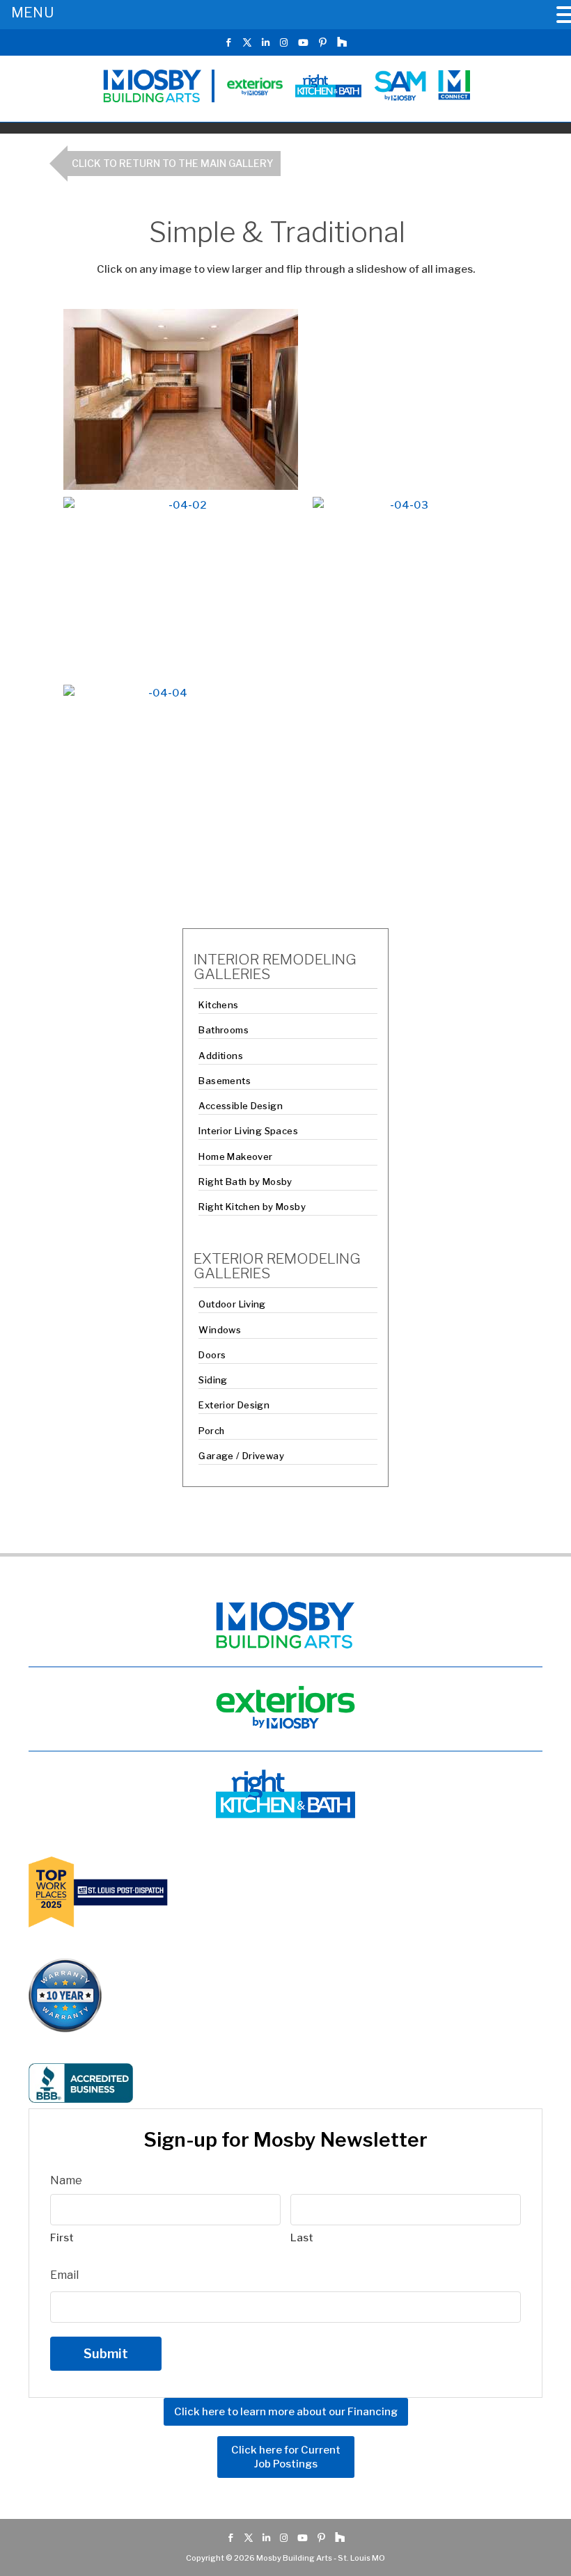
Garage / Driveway (241, 1456)
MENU (32, 13)
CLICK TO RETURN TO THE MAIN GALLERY (173, 163)
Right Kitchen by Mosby (252, 1207)
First (62, 2238)
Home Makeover (235, 1156)
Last (302, 2238)
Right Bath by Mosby (245, 1182)
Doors (212, 1355)
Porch (211, 1431)
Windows (220, 1330)
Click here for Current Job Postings (286, 2457)
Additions (221, 1056)
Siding (213, 1380)
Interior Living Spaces (248, 1131)
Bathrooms (224, 1030)
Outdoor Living (232, 1304)
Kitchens (218, 1005)
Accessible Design (241, 1106)
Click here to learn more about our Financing (286, 2412)
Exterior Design (234, 1405)
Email (64, 2275)
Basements (225, 1081)
